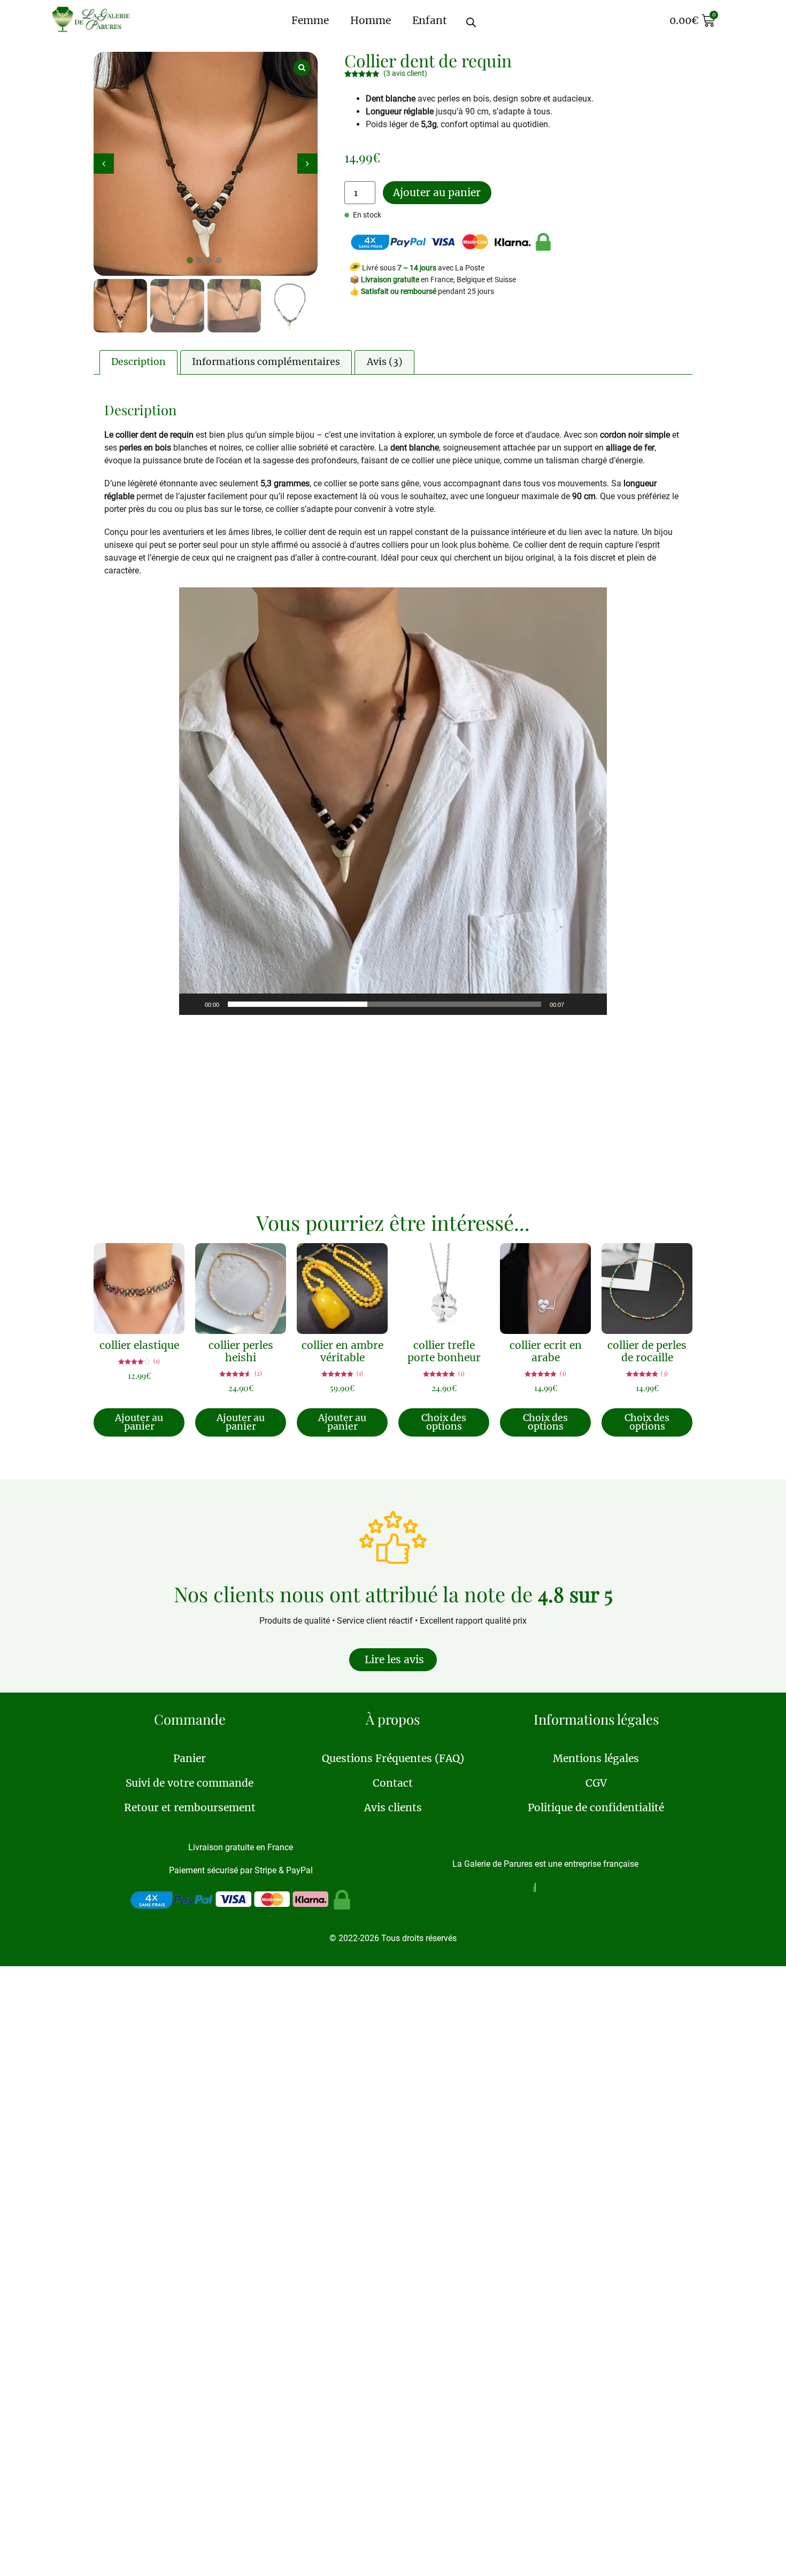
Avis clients (393, 1807)
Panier (190, 1758)
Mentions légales (596, 1758)
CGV (596, 1783)
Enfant (430, 20)
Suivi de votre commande (190, 1783)
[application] (393, 801)
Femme (310, 20)
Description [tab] (138, 362)
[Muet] (576, 1004)
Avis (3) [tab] (385, 362)
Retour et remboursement (190, 1807)
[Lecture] (193, 1004)
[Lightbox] (302, 68)
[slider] (384, 1004)
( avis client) (405, 73)
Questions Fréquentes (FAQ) (393, 1758)
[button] (307, 164)
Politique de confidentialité (596, 1807)
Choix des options (444, 1422)
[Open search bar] (479, 18)
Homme (371, 20)
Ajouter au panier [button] (139, 1422)
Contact (393, 1783)
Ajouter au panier (437, 192)
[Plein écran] (593, 1004)
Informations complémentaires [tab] (266, 362)
